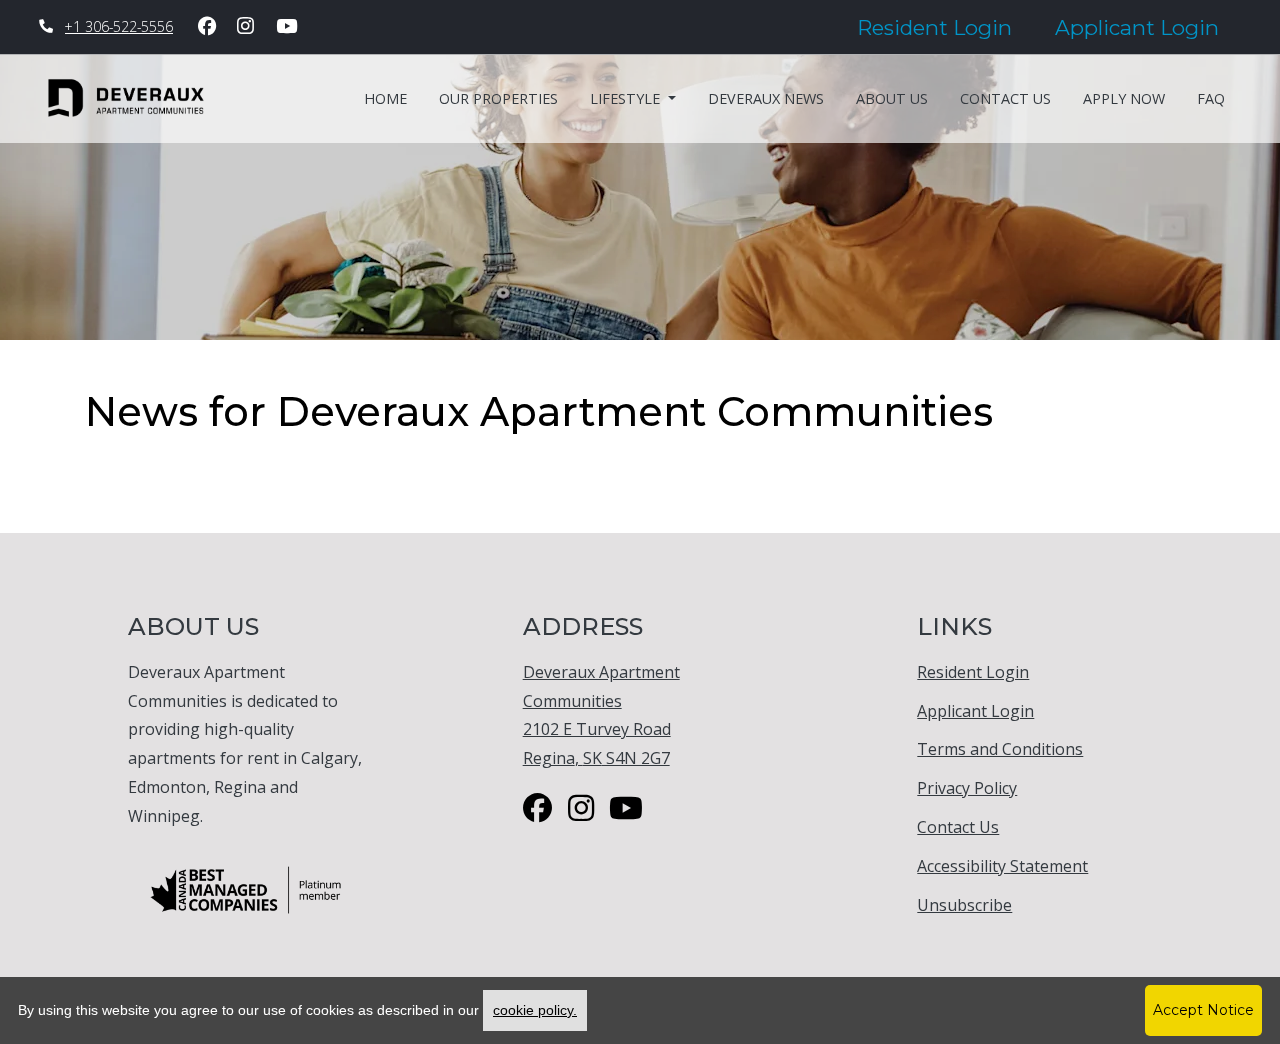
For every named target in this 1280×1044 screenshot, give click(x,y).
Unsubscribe (964, 904)
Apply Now (1124, 98)
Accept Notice (1203, 1010)
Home (385, 98)
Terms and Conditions (1000, 748)
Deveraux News (766, 98)
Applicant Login (1148, 27)
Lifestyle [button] (627, 98)
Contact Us (1005, 98)
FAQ (1211, 98)
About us (892, 98)
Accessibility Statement (1002, 865)
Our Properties (498, 98)
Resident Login (945, 27)
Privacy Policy (967, 787)
